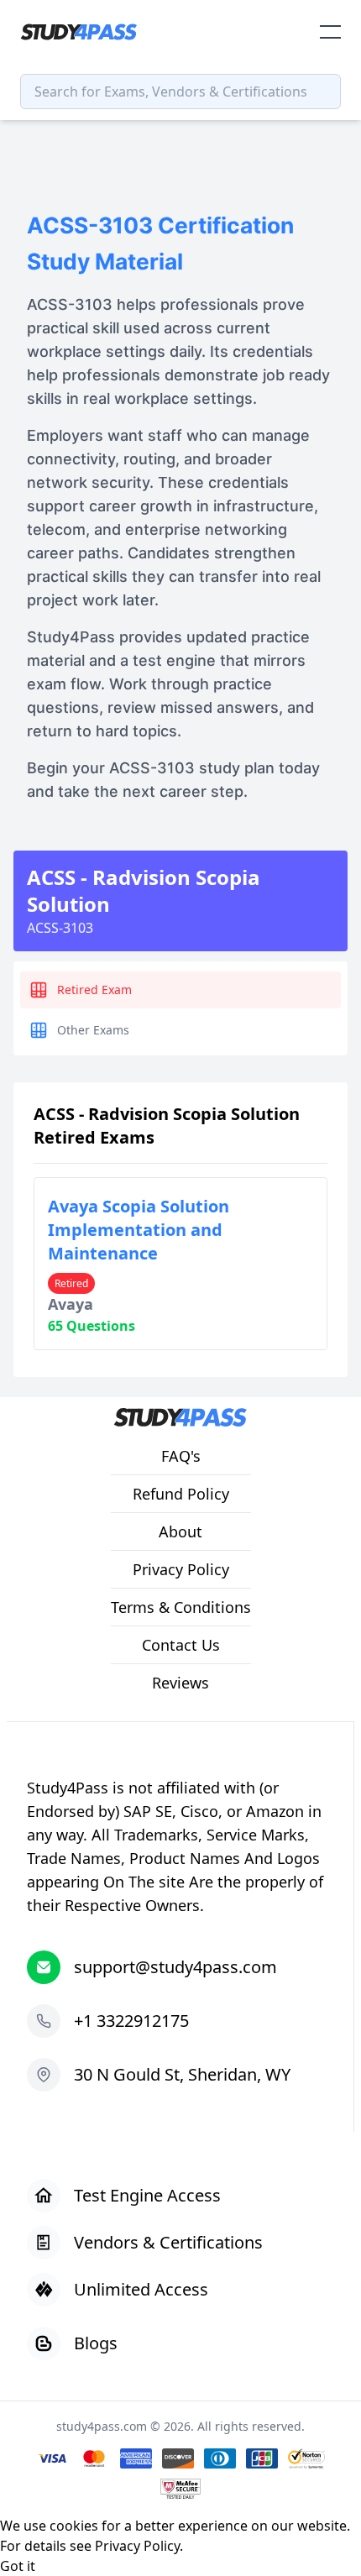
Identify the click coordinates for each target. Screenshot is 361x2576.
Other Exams (93, 1030)
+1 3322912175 (131, 2021)
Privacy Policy (137, 2546)
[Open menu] (330, 32)
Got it (18, 2566)
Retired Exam (94, 990)
